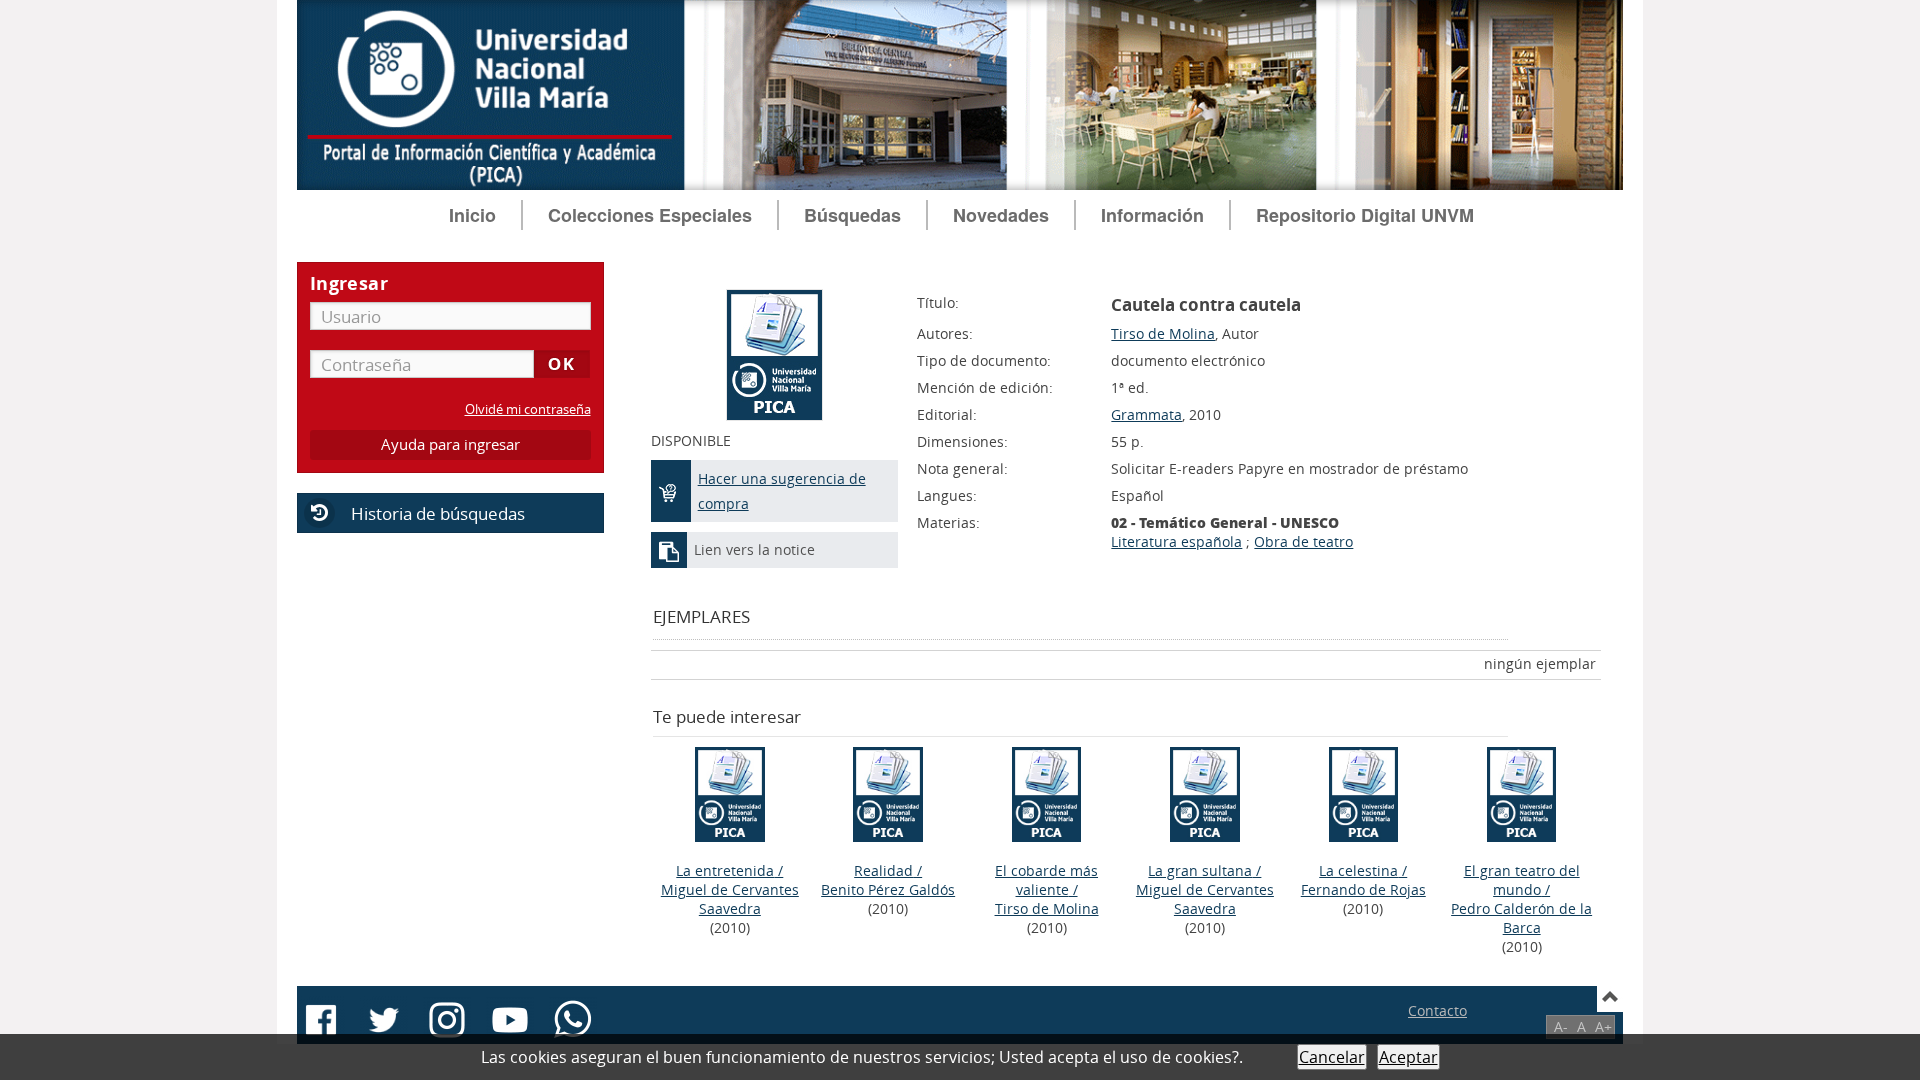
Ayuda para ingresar (450, 444)
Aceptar (1408, 1057)
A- (1561, 1026)
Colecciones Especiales (650, 215)
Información (1152, 215)
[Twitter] (384, 1020)
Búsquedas (852, 215)
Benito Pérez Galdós (888, 889)
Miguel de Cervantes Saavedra (730, 899)
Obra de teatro (1303, 541)
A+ (1603, 1026)
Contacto (1437, 1010)
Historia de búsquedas (438, 513)
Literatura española (1176, 541)
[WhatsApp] (573, 1020)
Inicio (472, 215)
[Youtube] (510, 1020)
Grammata (1146, 414)
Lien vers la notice (754, 549)
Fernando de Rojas (1363, 889)
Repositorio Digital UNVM (1365, 215)
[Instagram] (447, 1020)
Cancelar (1332, 1057)
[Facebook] (321, 1020)
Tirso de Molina (1163, 333)
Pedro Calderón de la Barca (1521, 918)
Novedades (1001, 215)
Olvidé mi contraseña (528, 409)
